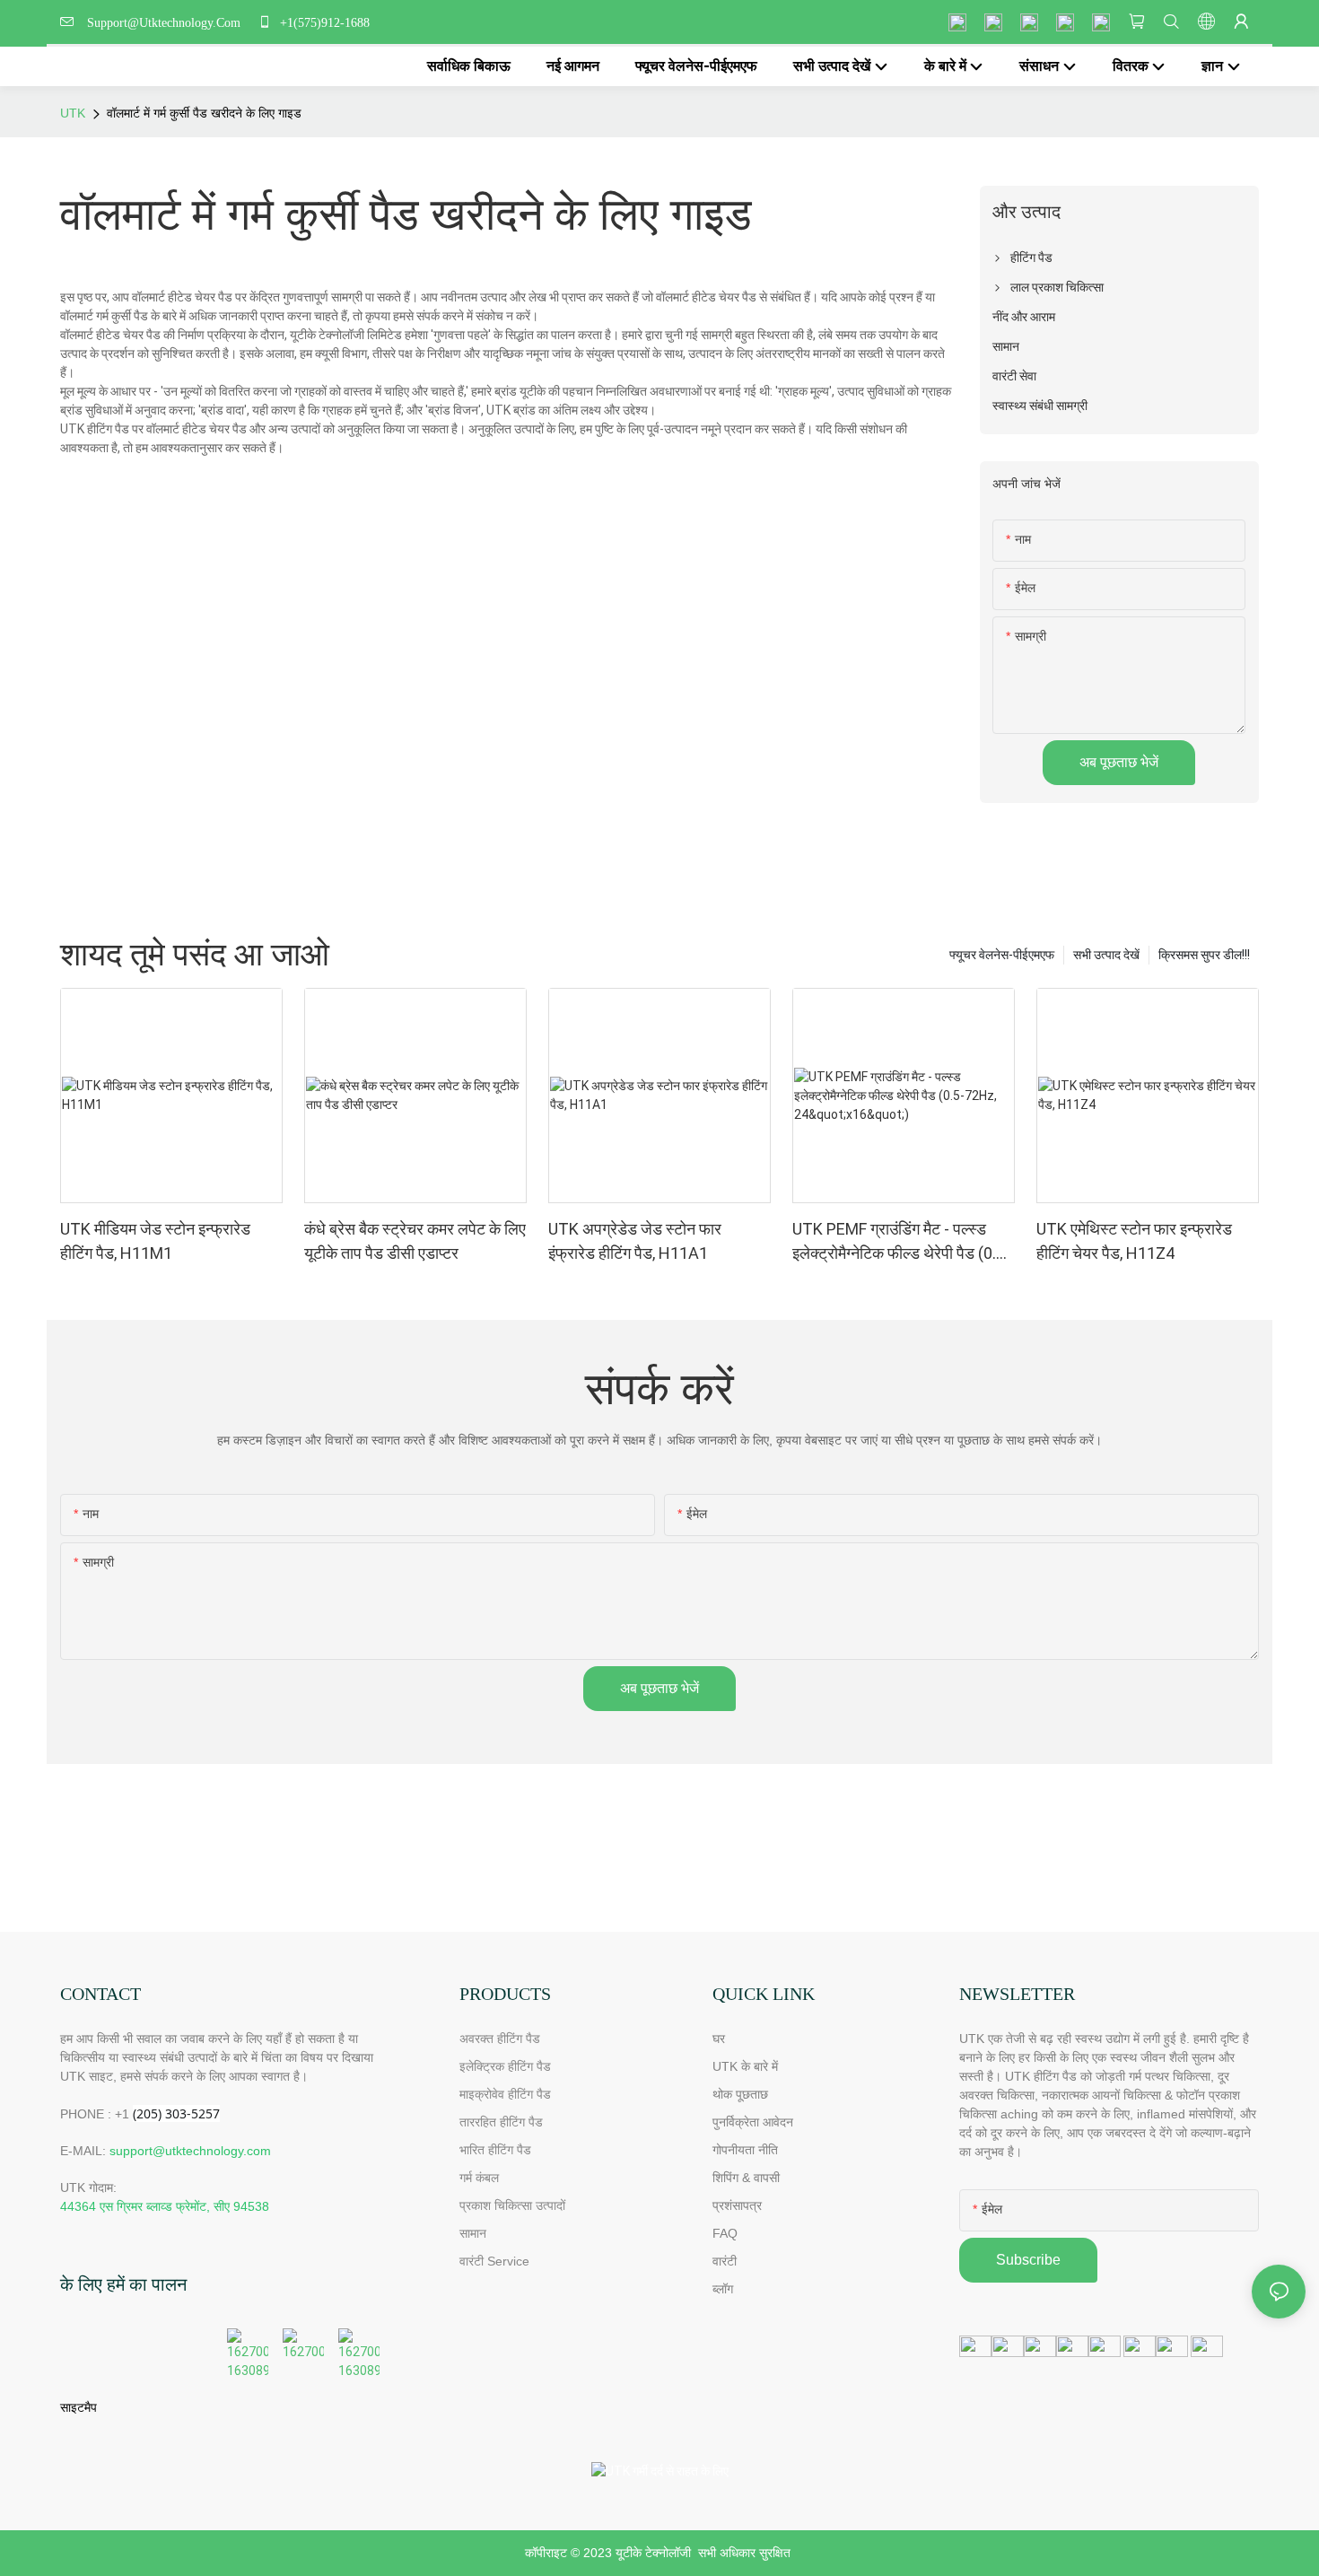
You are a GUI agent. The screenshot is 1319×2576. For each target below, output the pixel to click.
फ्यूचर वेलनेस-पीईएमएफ (1002, 955)
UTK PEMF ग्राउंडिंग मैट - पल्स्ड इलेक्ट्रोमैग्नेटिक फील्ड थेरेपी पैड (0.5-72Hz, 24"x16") (901, 1242)
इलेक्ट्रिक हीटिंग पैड (505, 2066)
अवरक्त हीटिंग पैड (500, 2039)
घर (719, 2039)
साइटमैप (79, 2407)
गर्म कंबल (479, 2178)
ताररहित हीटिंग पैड (501, 2122)
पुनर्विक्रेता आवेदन (753, 2122)
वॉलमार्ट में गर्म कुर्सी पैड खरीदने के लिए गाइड (204, 113)
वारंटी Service (496, 2261)
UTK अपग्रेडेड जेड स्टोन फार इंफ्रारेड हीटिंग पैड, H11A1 (635, 1241)
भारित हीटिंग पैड (495, 2150)
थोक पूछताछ (740, 2094)
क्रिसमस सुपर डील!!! (1204, 955)
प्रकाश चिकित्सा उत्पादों (512, 2205)
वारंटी (725, 2261)
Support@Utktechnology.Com (167, 23)
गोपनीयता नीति (745, 2150)
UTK (73, 113)
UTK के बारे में (745, 2066)
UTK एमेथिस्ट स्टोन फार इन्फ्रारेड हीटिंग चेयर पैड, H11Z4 (1134, 1241)
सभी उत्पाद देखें (1106, 955)
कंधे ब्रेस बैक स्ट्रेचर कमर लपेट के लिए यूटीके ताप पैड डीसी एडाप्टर (415, 1241)
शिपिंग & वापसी (746, 2178)
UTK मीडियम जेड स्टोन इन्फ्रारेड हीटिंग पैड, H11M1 (155, 1241)
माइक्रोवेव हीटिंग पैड (505, 2094)
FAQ (725, 2233)
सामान (473, 2233)
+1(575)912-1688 (323, 23)
